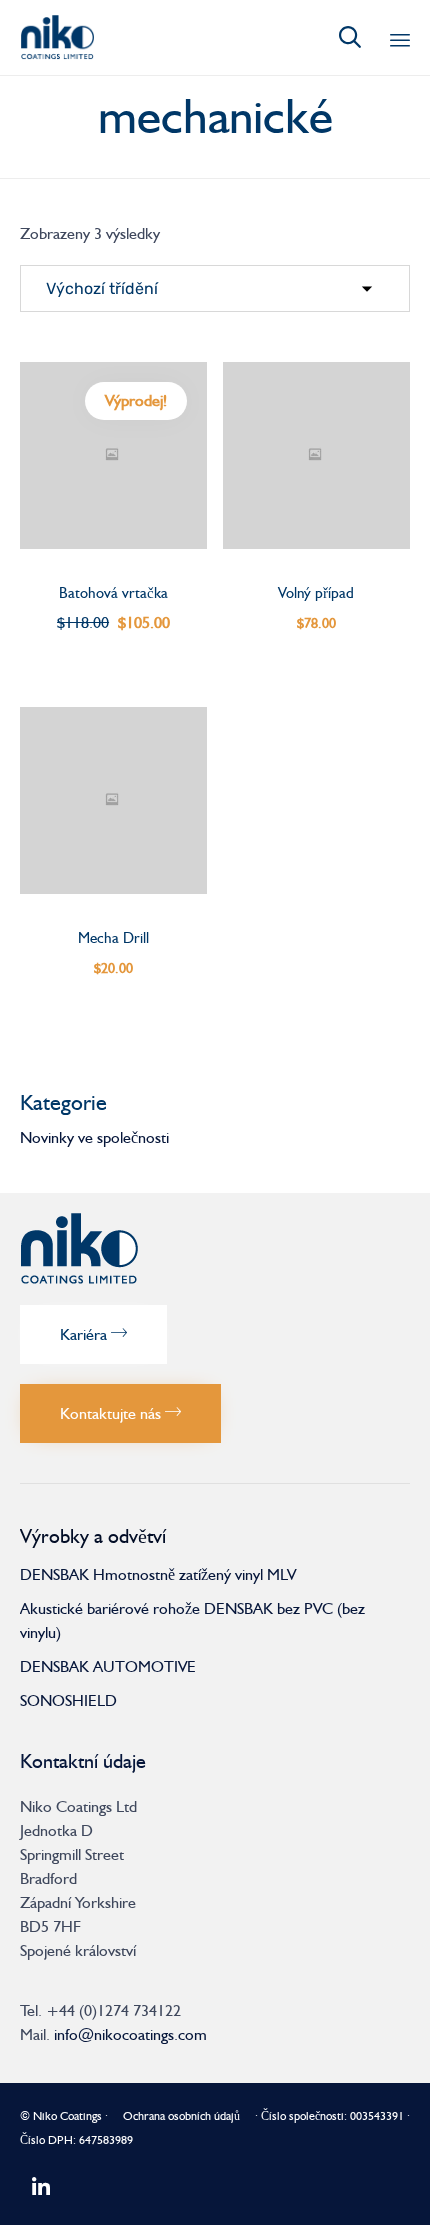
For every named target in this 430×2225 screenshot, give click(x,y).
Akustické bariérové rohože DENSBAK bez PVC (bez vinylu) (192, 1620)
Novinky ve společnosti (94, 1137)
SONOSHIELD (68, 1700)
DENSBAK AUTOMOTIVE (108, 1666)
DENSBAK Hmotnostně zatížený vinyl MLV (158, 1574)
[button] (93, 1334)
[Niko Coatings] (57, 37)
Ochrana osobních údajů (181, 2116)
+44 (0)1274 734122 (113, 2010)
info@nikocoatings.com (130, 2034)
